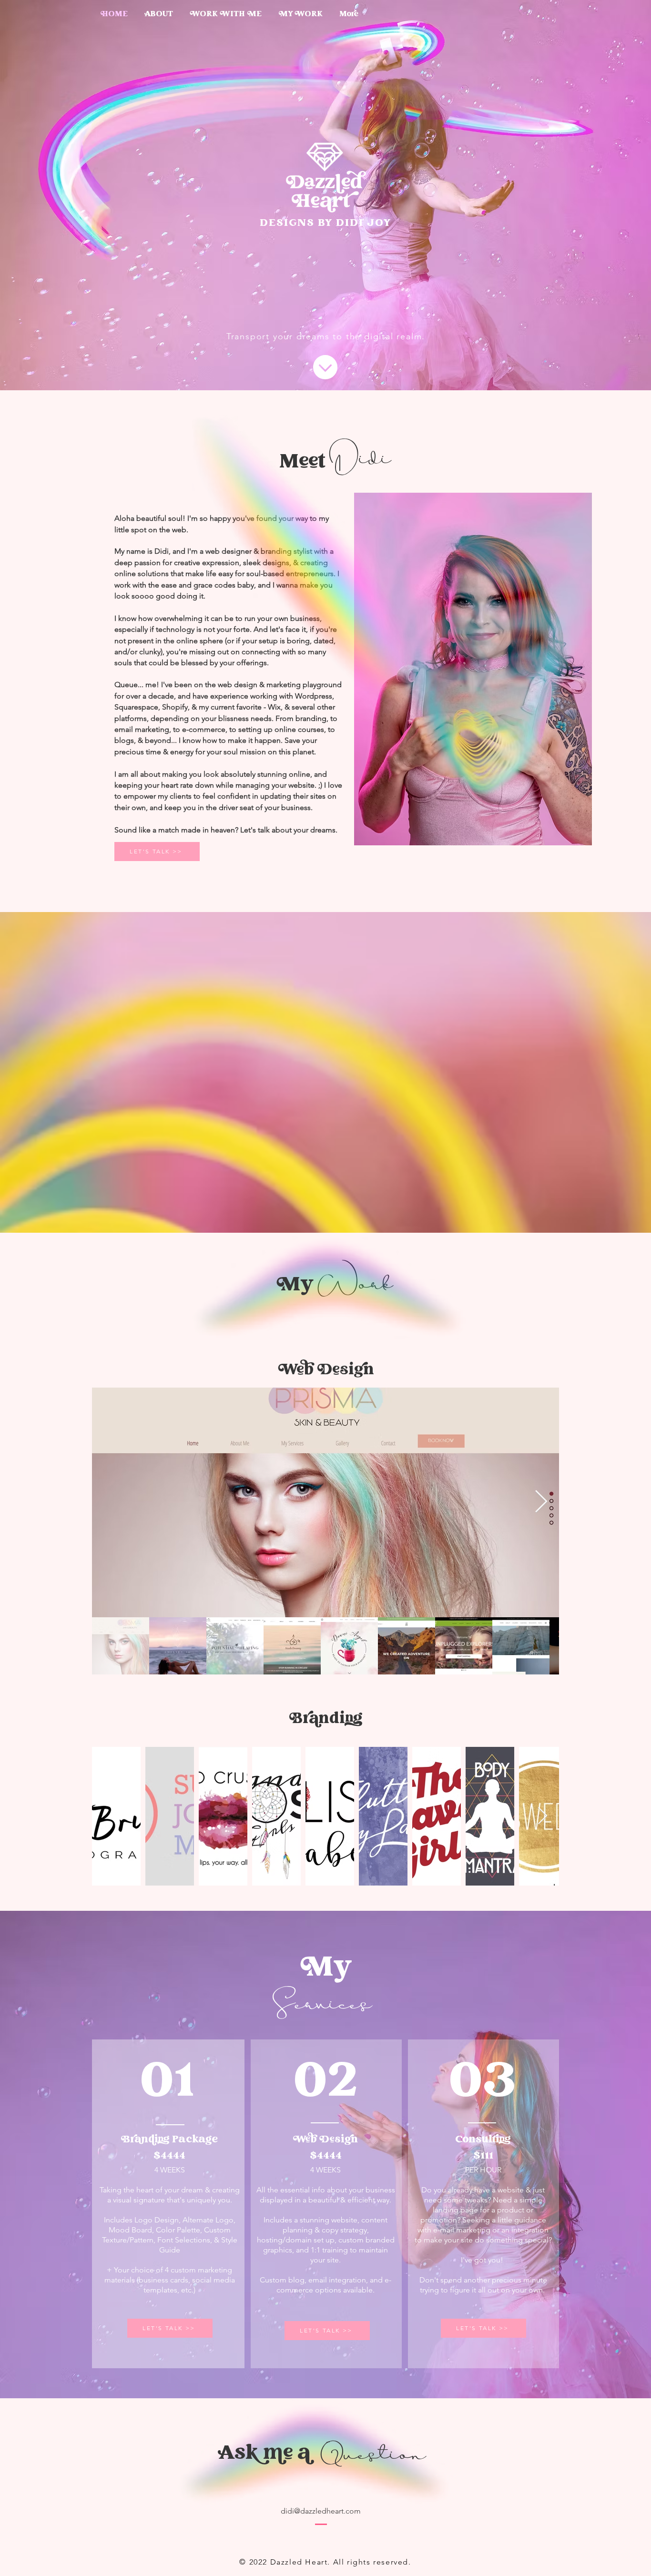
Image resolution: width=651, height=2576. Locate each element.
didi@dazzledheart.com (321, 2511)
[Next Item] (541, 1503)
